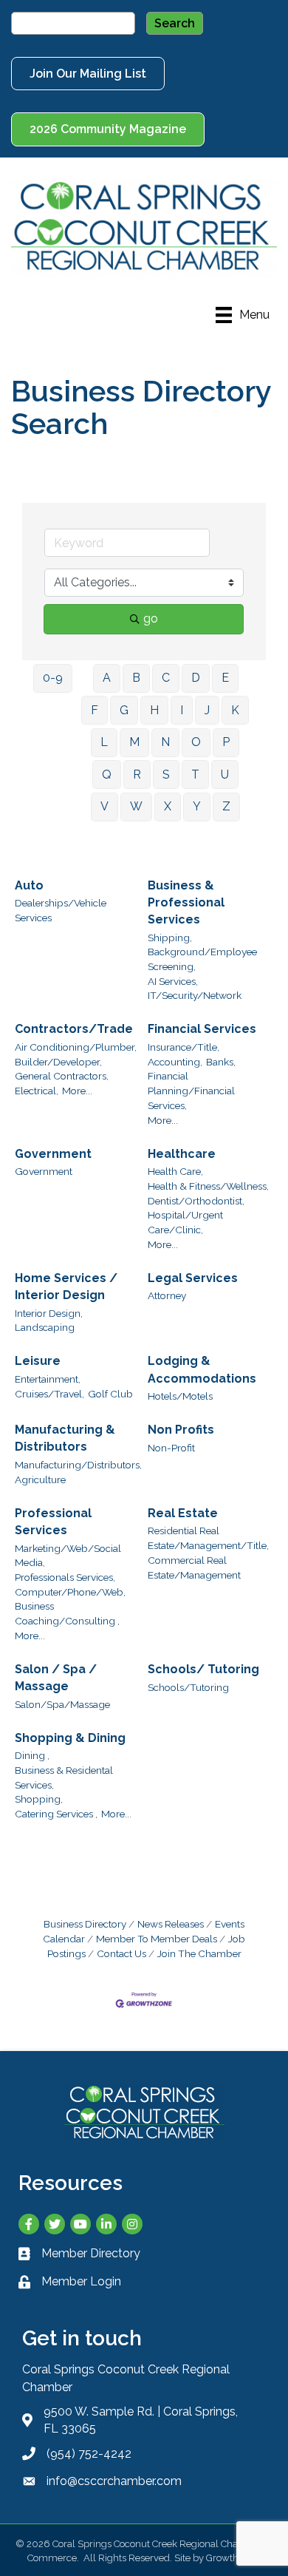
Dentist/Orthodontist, (196, 1201)
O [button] (196, 742)
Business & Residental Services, (64, 1777)
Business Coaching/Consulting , (67, 1613)
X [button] (168, 806)
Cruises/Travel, (49, 1394)
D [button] (196, 678)
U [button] (225, 775)
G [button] (124, 710)
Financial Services (202, 1029)
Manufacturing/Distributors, (78, 1465)
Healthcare (182, 1154)
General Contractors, (62, 1076)
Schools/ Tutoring (203, 1669)
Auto (29, 885)
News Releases (171, 1924)
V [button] (104, 806)
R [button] (137, 775)
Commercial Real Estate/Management (194, 1567)
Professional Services (53, 1522)
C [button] (166, 678)
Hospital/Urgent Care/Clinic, (185, 1222)
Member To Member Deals (157, 1939)
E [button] (225, 678)
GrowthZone (234, 2558)
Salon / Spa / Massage (56, 1678)
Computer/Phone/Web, (70, 1592)
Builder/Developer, (58, 1062)
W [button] (136, 806)
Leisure (38, 1361)
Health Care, (175, 1171)
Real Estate (183, 1513)
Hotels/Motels (180, 1396)
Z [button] (226, 806)
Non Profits (181, 1430)
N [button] (165, 742)
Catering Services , (56, 1814)
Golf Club (110, 1394)
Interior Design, (49, 1313)
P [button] (226, 742)
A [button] (107, 678)
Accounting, (175, 1062)
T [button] (195, 775)
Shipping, (170, 938)
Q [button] (107, 775)
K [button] (235, 710)
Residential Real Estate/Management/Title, (208, 1538)
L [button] (104, 742)
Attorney (167, 1295)
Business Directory (85, 1924)
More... (77, 1091)
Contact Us (121, 1953)
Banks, (221, 1062)
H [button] (154, 710)
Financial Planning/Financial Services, (191, 1090)
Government (53, 1154)
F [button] (95, 710)
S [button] (166, 775)
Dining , (32, 1755)
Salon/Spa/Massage (62, 1704)
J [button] (207, 710)
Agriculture (40, 1479)
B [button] (136, 678)
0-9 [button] (53, 678)
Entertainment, (48, 1379)
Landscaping (45, 1327)
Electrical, (37, 1091)
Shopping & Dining (70, 1738)
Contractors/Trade (74, 1029)
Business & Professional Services (186, 902)
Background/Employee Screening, (202, 959)
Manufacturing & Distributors (65, 1438)
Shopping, (39, 1799)
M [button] (134, 742)
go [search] (151, 618)
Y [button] (197, 806)
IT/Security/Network (195, 995)
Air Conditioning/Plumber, (76, 1047)
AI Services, (173, 981)
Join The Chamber (199, 1953)
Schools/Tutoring (188, 1687)
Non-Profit (171, 1448)
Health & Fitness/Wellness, (208, 1186)
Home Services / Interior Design (66, 1287)
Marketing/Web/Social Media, (68, 1556)
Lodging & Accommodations (202, 1369)
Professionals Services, (65, 1577)
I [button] (182, 710)
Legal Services (193, 1278)
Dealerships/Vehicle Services (61, 910)
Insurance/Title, (184, 1047)
